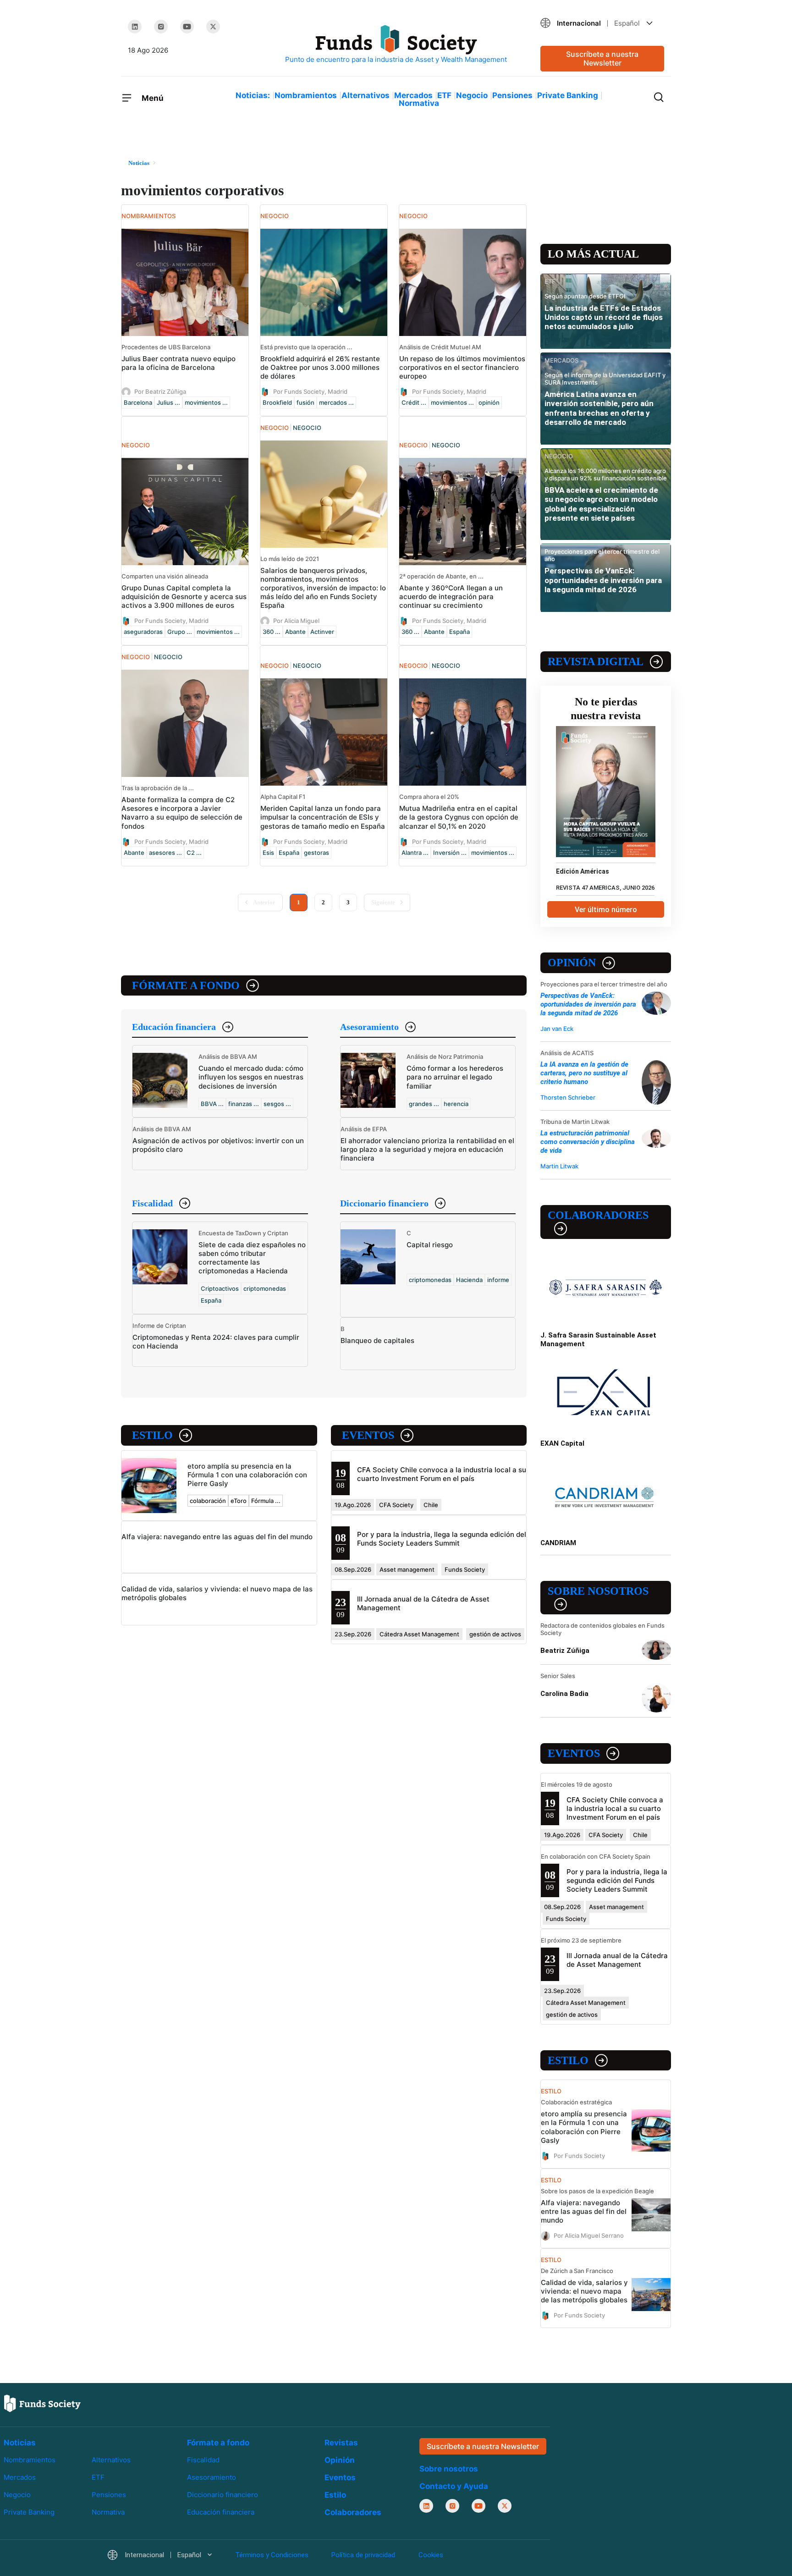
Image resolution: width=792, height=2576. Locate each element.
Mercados (413, 95)
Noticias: (253, 95)
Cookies (431, 2555)
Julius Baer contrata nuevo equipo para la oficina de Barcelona (179, 363)
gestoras (316, 853)
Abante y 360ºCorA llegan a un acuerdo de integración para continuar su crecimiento (451, 597)
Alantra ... (415, 853)
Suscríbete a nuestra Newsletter (602, 58)
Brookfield (277, 402)
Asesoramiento (369, 1027)
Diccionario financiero (384, 1203)
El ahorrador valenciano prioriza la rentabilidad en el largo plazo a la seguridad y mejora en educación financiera (427, 1149)
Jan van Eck (557, 1029)
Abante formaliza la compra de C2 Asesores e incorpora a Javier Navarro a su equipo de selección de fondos (182, 813)
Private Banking (568, 95)
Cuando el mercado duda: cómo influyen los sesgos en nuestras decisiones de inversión (251, 1077)
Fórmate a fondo (186, 985)
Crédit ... (414, 402)
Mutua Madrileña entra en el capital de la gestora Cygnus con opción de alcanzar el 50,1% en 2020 (459, 817)
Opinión (572, 963)
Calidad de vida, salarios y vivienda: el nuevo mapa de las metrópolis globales (584, 2291)
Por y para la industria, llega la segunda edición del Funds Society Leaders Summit (442, 1539)
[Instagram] (161, 27)
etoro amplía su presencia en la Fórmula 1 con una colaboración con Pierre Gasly (247, 1475)
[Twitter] (213, 27)
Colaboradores (598, 1215)
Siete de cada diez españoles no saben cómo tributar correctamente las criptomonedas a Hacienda (252, 1258)
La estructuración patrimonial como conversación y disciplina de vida (588, 1142)
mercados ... (336, 402)
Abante (295, 632)
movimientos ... (206, 402)
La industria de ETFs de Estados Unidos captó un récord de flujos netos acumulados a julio (604, 317)
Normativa (419, 103)
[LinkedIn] (135, 27)
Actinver (322, 632)
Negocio (472, 95)
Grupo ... (180, 632)
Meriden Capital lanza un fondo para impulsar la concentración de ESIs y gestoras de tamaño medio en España (323, 817)
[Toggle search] (659, 96)
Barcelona (138, 402)
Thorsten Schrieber (568, 1097)
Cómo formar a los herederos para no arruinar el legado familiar (455, 1077)
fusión (305, 402)
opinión (489, 402)
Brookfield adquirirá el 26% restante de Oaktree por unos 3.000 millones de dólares (320, 367)
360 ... (272, 632)
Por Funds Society (579, 2155)
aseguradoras (143, 632)
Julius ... (168, 402)
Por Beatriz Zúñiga (160, 391)
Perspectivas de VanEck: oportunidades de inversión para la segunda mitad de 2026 (603, 580)
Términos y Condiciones (272, 2555)
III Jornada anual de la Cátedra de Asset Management (617, 1960)
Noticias (20, 2443)
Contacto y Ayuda (454, 2486)
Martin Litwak (559, 1166)
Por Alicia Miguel (296, 621)
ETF (444, 95)
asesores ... (165, 853)
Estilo (152, 1435)
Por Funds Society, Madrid (310, 391)
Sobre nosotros (598, 1591)
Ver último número (606, 910)
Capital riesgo (430, 1245)
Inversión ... (450, 853)
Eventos (368, 1435)
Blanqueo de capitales (377, 1340)
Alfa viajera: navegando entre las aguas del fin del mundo (217, 1537)
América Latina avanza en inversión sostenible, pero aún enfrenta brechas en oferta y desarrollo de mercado (599, 408)
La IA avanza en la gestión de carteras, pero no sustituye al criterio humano (584, 1073)
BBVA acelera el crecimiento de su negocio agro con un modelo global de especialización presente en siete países (601, 504)
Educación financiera (174, 1027)
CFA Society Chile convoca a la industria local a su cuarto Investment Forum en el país (442, 1474)
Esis (268, 853)
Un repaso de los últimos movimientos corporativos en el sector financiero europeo (462, 367)
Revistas (341, 2443)
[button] (602, 23)
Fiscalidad (152, 1203)
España (459, 632)
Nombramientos (306, 95)
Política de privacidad (363, 2555)
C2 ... (194, 853)
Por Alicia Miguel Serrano (589, 2235)
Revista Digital (596, 661)
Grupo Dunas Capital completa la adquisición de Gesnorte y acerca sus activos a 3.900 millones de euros (184, 597)
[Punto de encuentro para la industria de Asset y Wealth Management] (396, 45)
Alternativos (366, 95)
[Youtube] (187, 27)
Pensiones (512, 95)
